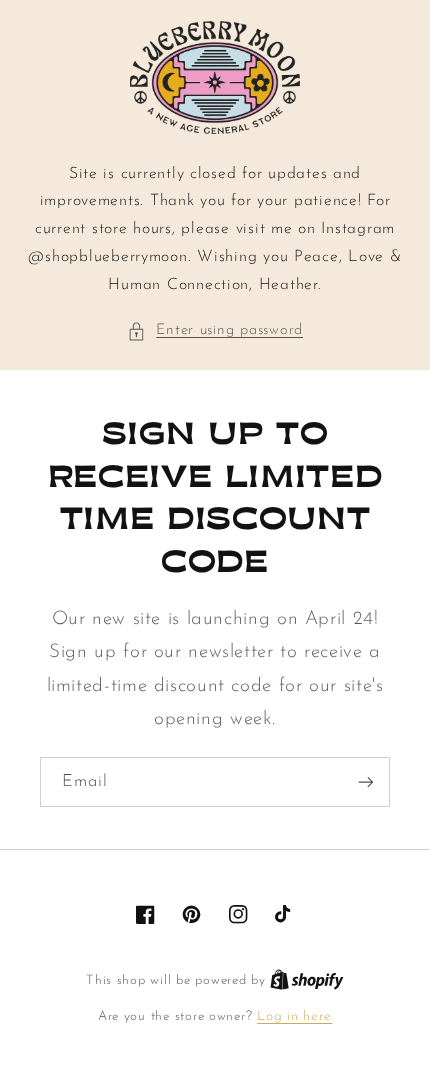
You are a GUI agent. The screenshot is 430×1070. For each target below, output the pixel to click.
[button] (215, 331)
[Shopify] (307, 980)
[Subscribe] (366, 781)
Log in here (294, 1016)
